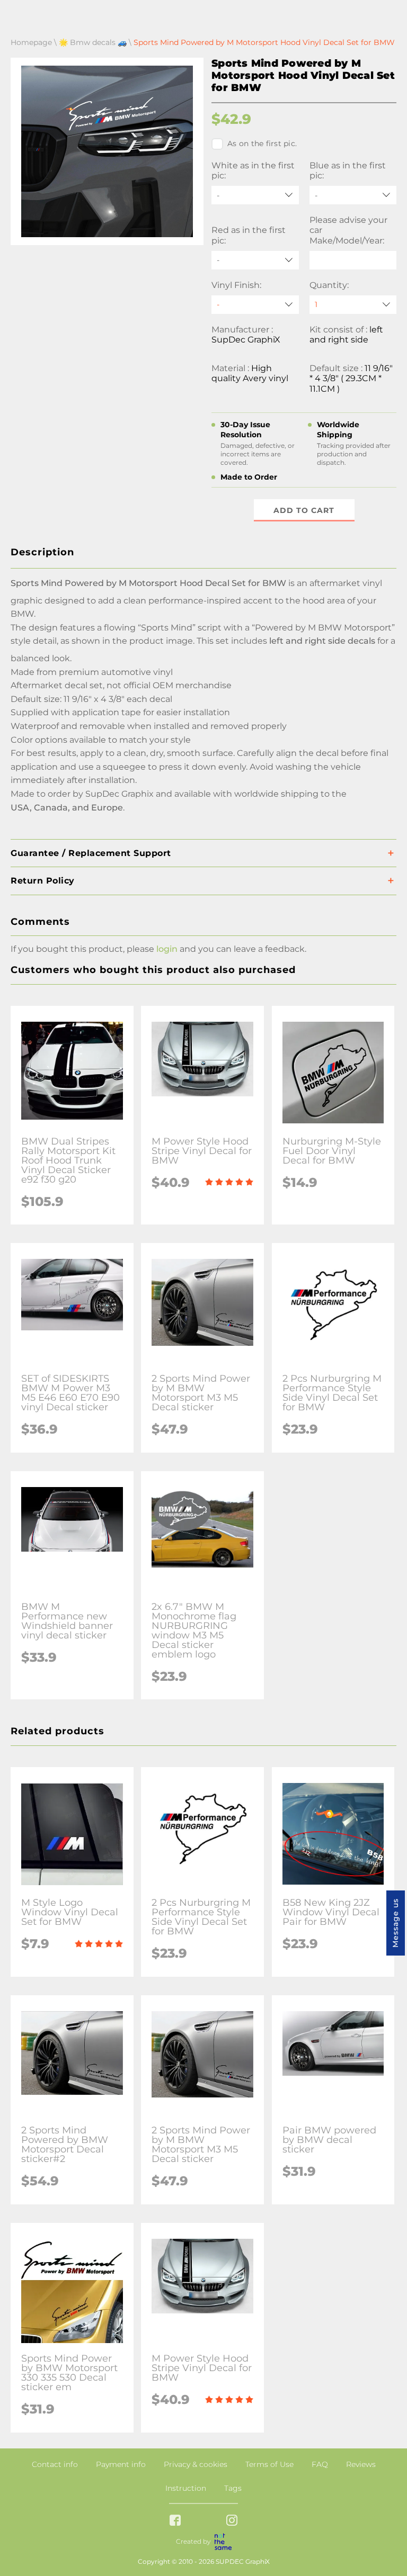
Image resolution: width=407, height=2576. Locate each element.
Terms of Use (269, 2464)
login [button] (167, 949)
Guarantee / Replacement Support (91, 853)
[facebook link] (175, 2521)
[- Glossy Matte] (255, 305)
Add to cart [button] (304, 510)
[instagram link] (232, 2521)
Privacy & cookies (196, 2464)
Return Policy (43, 881)
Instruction (186, 2488)
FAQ (320, 2464)
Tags (233, 2488)
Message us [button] (395, 1923)
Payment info (121, 2464)
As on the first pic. (262, 143)
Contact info (55, 2464)
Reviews (361, 2464)
